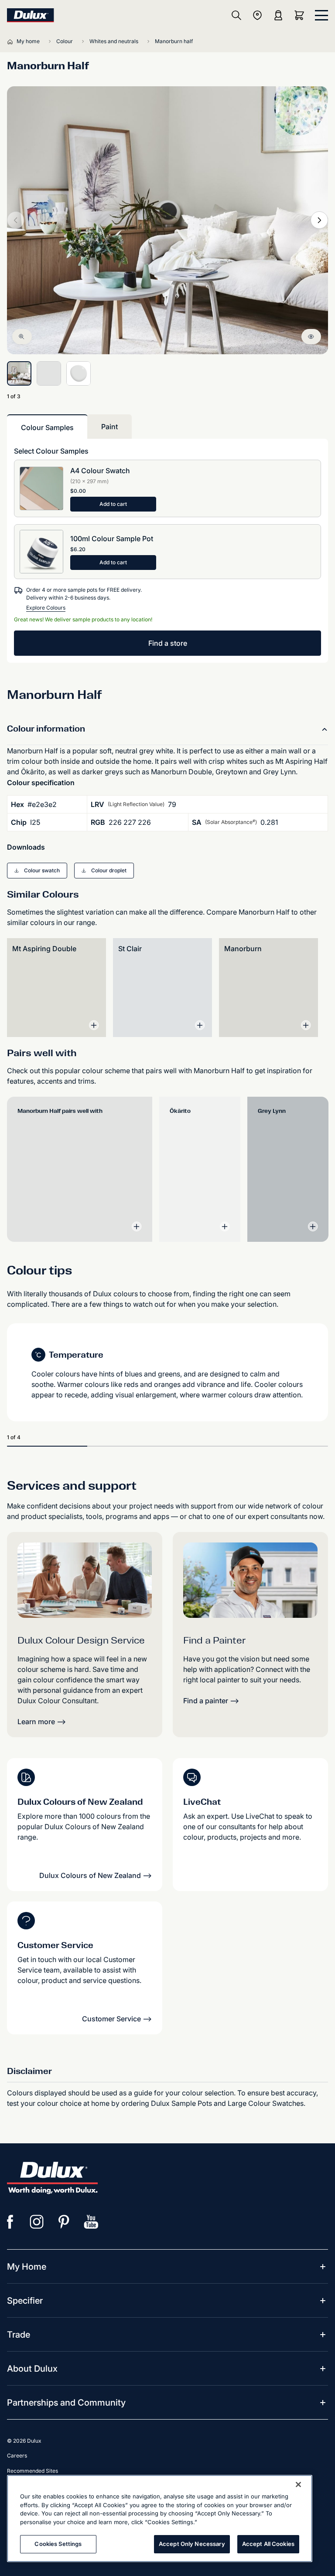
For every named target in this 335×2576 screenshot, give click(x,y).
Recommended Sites (32, 2471)
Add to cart (113, 504)
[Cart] (301, 15)
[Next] (319, 220)
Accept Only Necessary (192, 2544)
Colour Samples (47, 427)
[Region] (257, 15)
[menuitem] (27, 2267)
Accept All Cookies (268, 2544)
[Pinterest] (64, 2222)
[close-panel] (321, 15)
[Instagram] (37, 2222)
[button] (37, 871)
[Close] (298, 2484)
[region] (160, 2518)
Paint (109, 427)
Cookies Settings (58, 2544)
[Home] (12, 41)
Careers (17, 2456)
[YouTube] (91, 2222)
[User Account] (278, 15)
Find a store (168, 643)
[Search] (236, 15)
